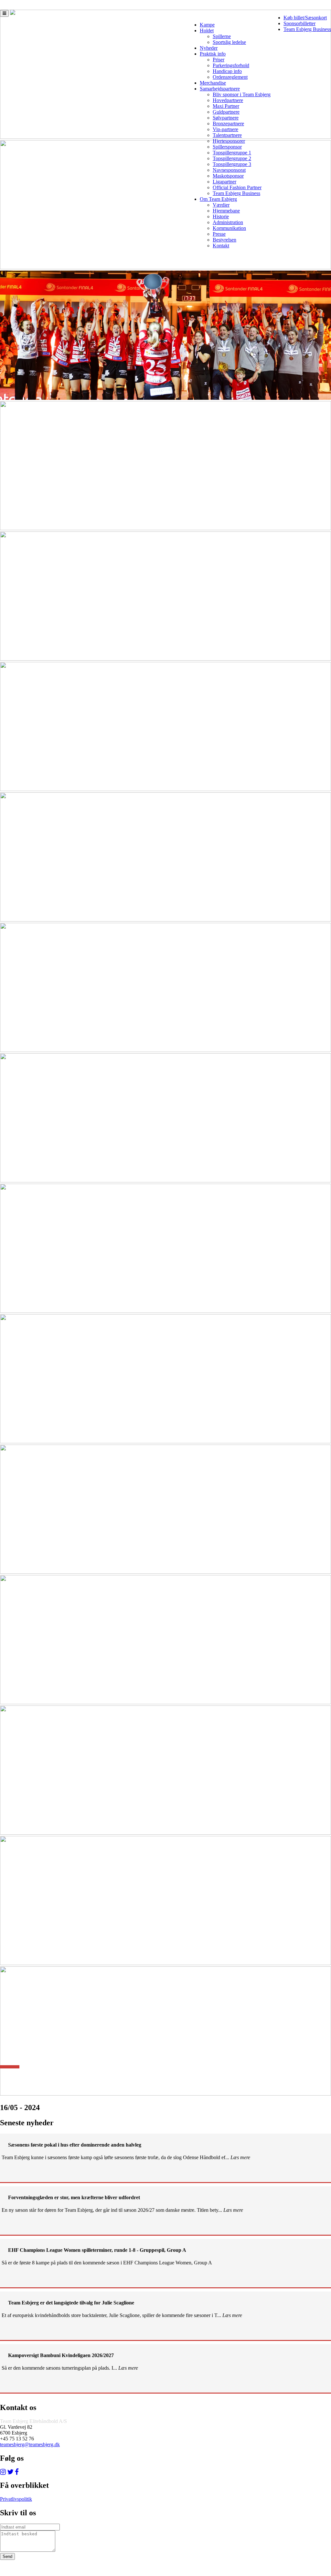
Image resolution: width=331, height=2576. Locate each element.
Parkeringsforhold (231, 65)
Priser (219, 60)
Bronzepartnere (228, 124)
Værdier (221, 205)
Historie (221, 216)
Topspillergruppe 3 (232, 164)
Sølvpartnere (226, 118)
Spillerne (222, 36)
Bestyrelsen (224, 240)
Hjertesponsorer (229, 141)
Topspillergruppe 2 (232, 158)
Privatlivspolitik (16, 2499)
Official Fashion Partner (237, 187)
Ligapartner (224, 182)
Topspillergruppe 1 (232, 153)
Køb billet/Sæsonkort (305, 18)
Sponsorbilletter (299, 23)
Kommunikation (229, 228)
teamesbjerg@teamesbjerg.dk (30, 2444)
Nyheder (209, 48)
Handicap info (227, 71)
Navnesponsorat (229, 170)
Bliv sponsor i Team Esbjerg (242, 94)
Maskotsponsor (228, 176)
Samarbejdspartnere (220, 89)
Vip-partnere (225, 129)
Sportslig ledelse (229, 42)
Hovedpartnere (228, 100)
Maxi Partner (226, 106)
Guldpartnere (226, 112)
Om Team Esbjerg (218, 199)
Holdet (207, 31)
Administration (228, 222)
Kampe (207, 25)
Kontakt (221, 246)
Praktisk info (213, 54)
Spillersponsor (227, 147)
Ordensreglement (230, 77)
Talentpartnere (227, 135)
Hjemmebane (226, 211)
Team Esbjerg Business (307, 29)
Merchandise (213, 83)
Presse (219, 234)
